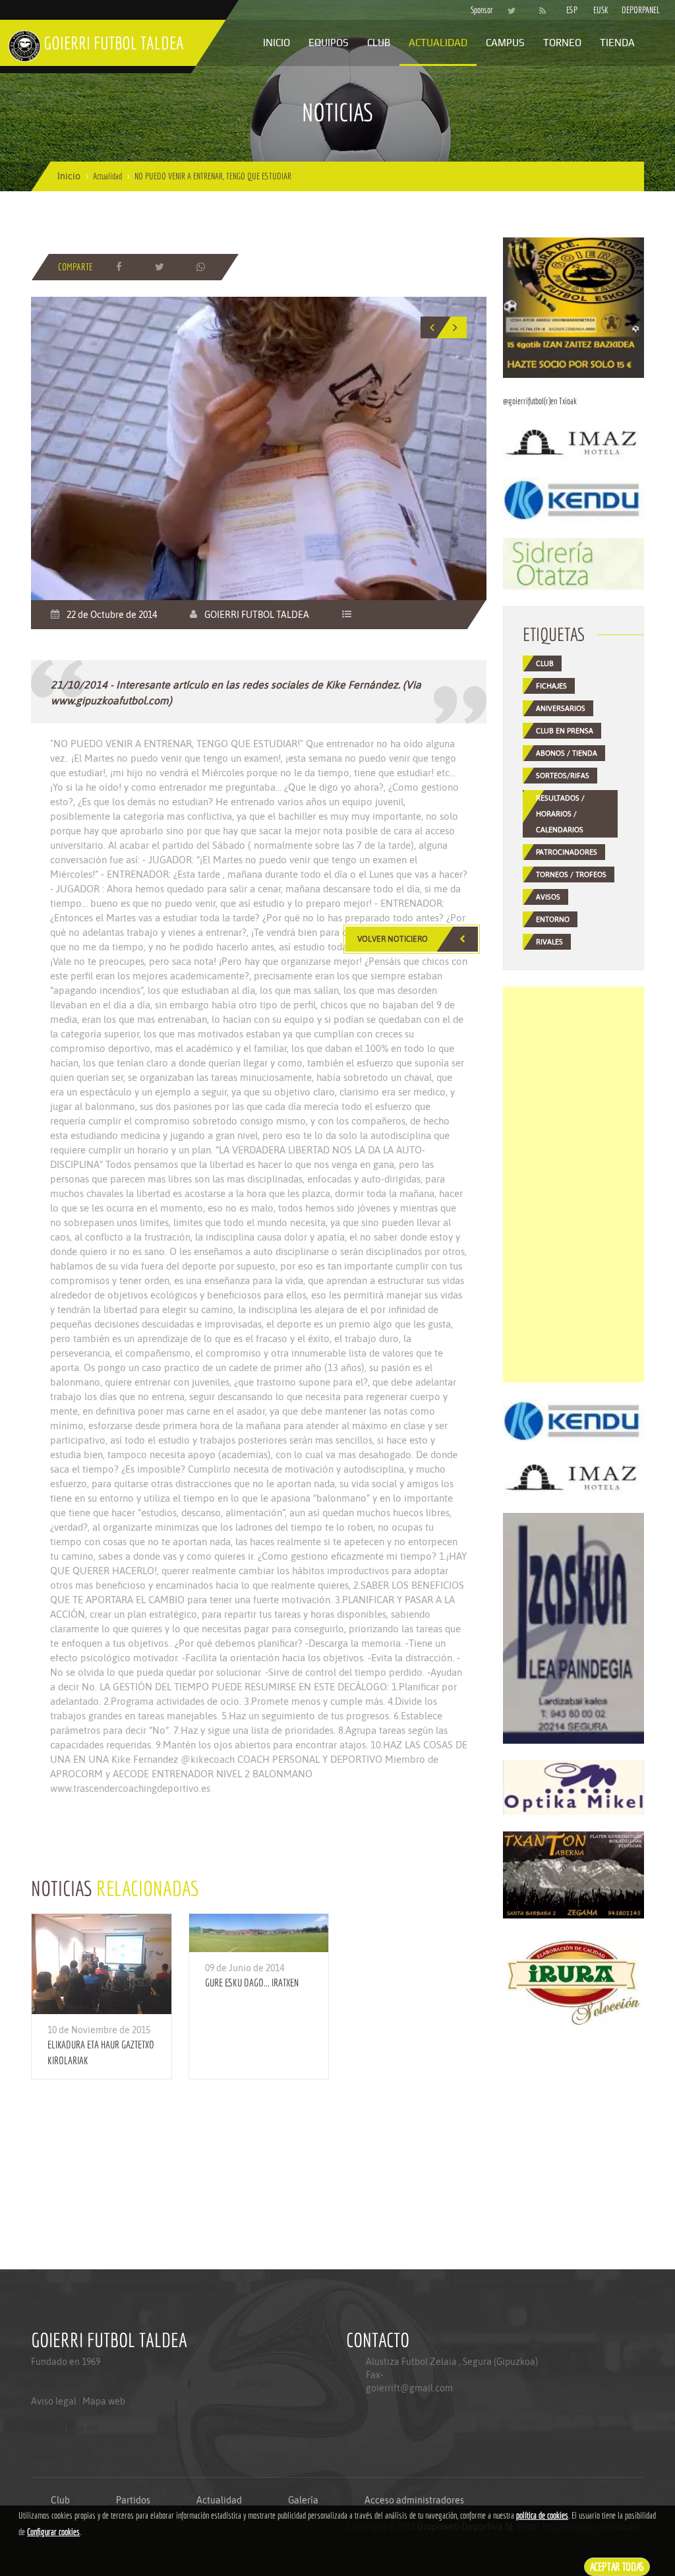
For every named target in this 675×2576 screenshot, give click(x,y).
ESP (572, 10)
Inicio (277, 43)
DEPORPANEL (630, 10)
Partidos (133, 2500)
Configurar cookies (53, 2532)
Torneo (562, 43)
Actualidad (438, 43)
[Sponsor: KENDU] (573, 499)
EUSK (601, 10)
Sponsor (479, 10)
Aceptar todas (617, 2566)
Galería (303, 2500)
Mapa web (104, 2401)
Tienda (617, 43)
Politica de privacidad (61, 2454)
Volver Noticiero (393, 939)
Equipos (329, 43)
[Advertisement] (573, 1184)
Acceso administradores (414, 2500)
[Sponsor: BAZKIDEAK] (573, 307)
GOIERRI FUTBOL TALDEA (257, 615)
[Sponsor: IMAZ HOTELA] (573, 442)
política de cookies (542, 2515)
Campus (505, 43)
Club (379, 43)
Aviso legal (54, 2401)
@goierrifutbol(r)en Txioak (540, 401)
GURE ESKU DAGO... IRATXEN (252, 1982)
